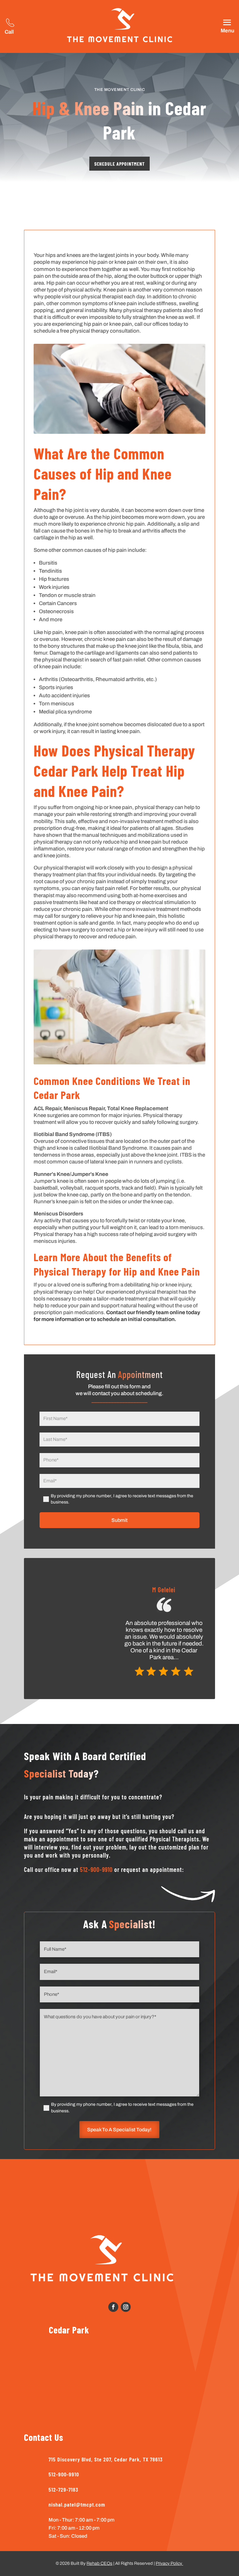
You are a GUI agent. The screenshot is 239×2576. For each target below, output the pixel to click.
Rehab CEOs (99, 2563)
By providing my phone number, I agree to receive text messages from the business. (122, 1499)
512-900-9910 (96, 1869)
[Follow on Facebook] (113, 2307)
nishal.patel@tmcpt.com (77, 2504)
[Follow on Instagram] (126, 2307)
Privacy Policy (169, 2563)
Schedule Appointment (119, 164)
